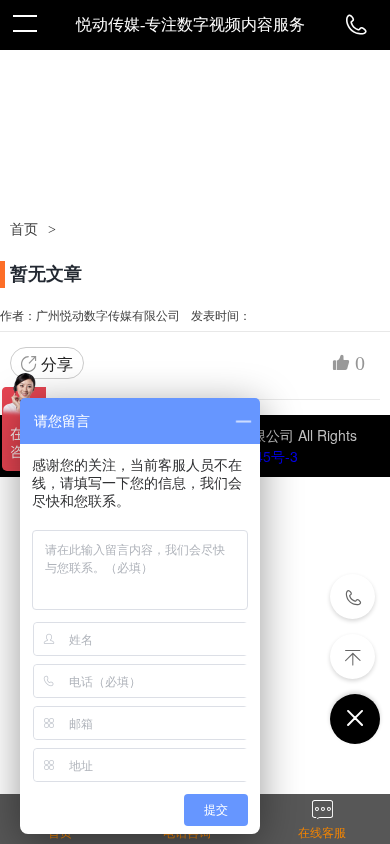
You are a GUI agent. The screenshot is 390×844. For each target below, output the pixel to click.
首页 (24, 229)
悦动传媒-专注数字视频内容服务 (190, 24)
